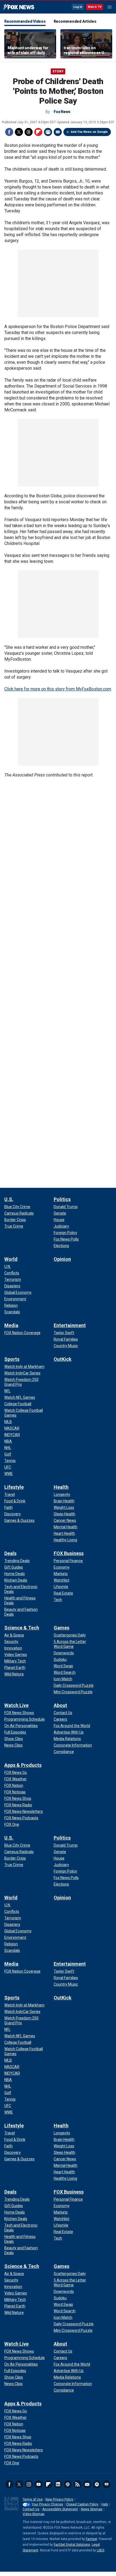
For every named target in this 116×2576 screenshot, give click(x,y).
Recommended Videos (25, 21)
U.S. (9, 1199)
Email (58, 132)
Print (48, 132)
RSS (77, 2484)
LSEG (101, 2550)
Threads (29, 132)
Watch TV (95, 7)
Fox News (19, 7)
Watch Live (16, 1705)
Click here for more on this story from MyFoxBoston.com (58, 689)
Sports (12, 1359)
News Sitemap (92, 2509)
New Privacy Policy (59, 2499)
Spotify (97, 2484)
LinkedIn (58, 2484)
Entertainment (70, 1325)
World (11, 1259)
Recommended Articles (75, 21)
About (60, 1705)
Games (62, 1628)
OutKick (63, 1359)
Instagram (29, 2484)
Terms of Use (33, 2499)
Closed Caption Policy (82, 2504)
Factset (91, 2539)
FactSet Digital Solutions (72, 2545)
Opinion (62, 1259)
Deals (10, 1553)
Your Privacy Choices (47, 2504)
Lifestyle (14, 1487)
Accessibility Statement (60, 2509)
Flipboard (38, 132)
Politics (62, 1199)
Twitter (19, 132)
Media (11, 1325)
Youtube (39, 2484)
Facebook (9, 132)
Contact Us (31, 2509)
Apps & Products (23, 1765)
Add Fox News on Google (89, 132)
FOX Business (69, 1553)
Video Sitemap (33, 2514)
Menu (110, 7)
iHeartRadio (107, 2484)
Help (105, 2504)
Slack (68, 2484)
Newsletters (87, 2484)
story (58, 71)
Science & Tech (22, 1628)
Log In (78, 7)
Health (61, 1487)
